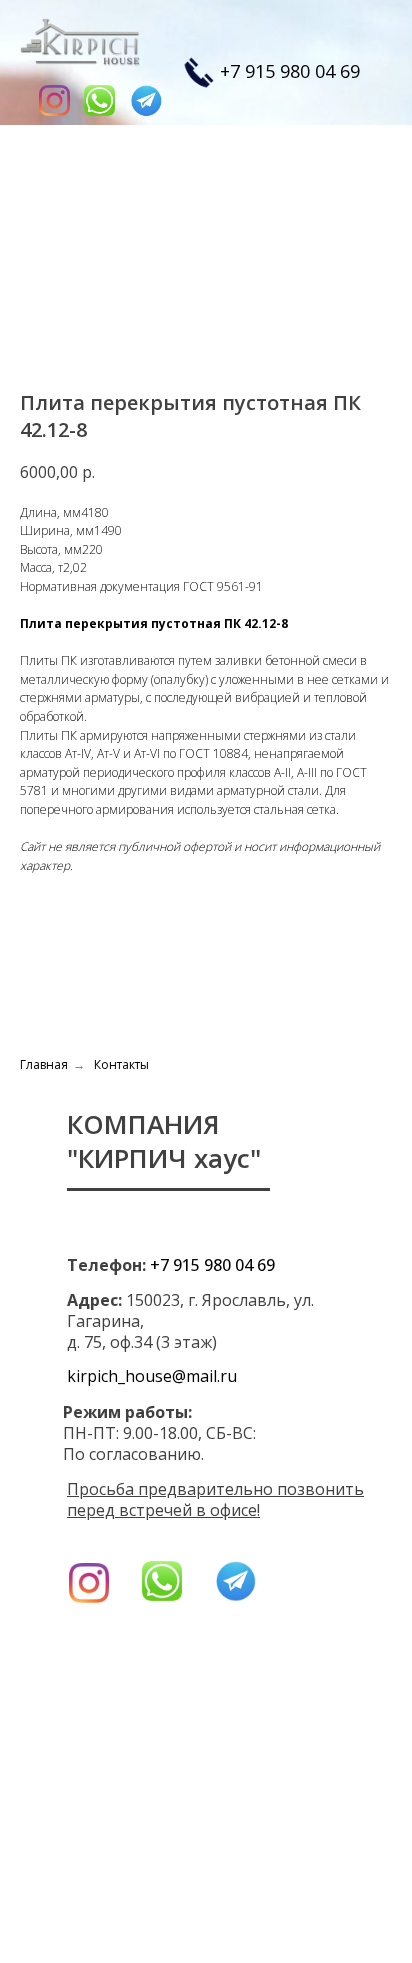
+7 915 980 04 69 (290, 71)
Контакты (121, 1064)
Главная (44, 1064)
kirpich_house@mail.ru (152, 1376)
